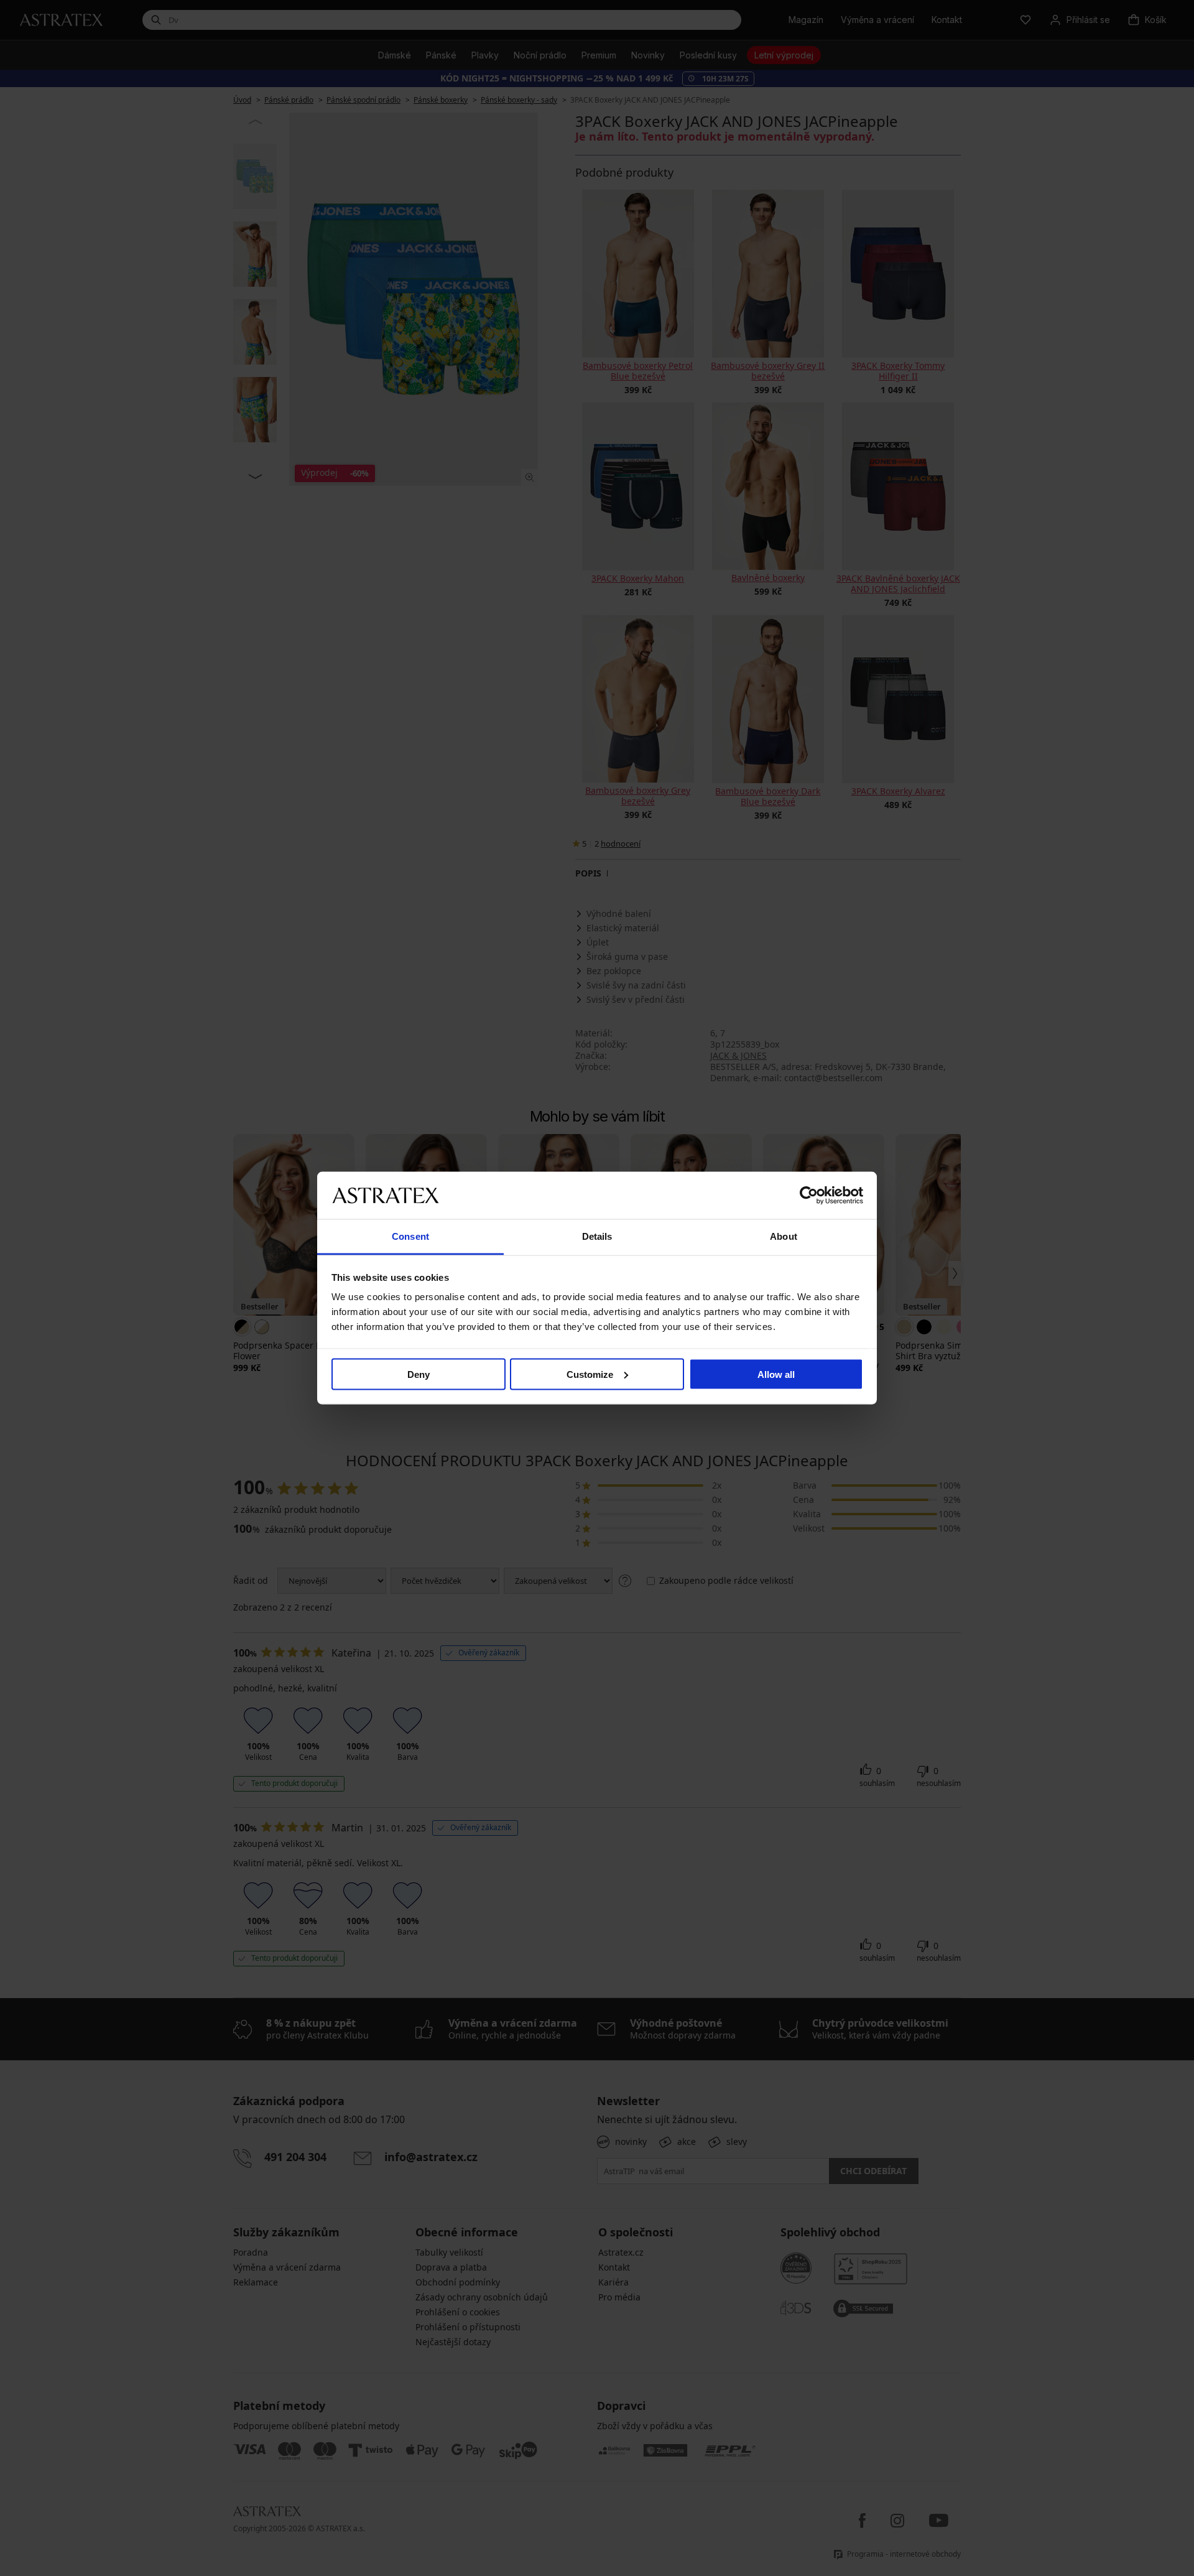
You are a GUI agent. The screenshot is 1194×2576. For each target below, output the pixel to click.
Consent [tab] (410, 1236)
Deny (419, 1374)
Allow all (776, 1374)
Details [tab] (597, 1236)
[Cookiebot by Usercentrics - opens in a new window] (809, 1195)
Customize (590, 1374)
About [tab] (784, 1236)
